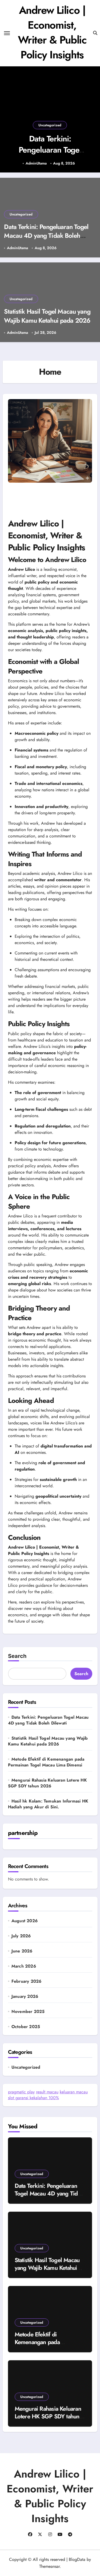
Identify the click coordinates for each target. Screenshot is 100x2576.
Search (17, 1656)
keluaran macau (74, 2092)
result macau (47, 2092)
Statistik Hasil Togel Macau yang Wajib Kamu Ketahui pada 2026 (47, 316)
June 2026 (22, 1951)
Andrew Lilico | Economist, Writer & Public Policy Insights (52, 32)
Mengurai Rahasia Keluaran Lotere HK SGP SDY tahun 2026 (47, 1783)
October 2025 (26, 2027)
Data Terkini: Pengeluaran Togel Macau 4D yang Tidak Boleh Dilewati (46, 236)
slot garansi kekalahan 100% (33, 2098)
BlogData (77, 2559)
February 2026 (27, 1981)
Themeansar (49, 2566)
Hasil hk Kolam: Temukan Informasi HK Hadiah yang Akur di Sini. (48, 1804)
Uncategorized (27, 125)
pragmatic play (21, 2092)
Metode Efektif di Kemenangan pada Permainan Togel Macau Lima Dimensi (46, 1762)
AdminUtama (13, 163)
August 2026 (25, 1921)
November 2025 (28, 2012)
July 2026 (21, 1936)
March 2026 (24, 1966)
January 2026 (25, 1996)
